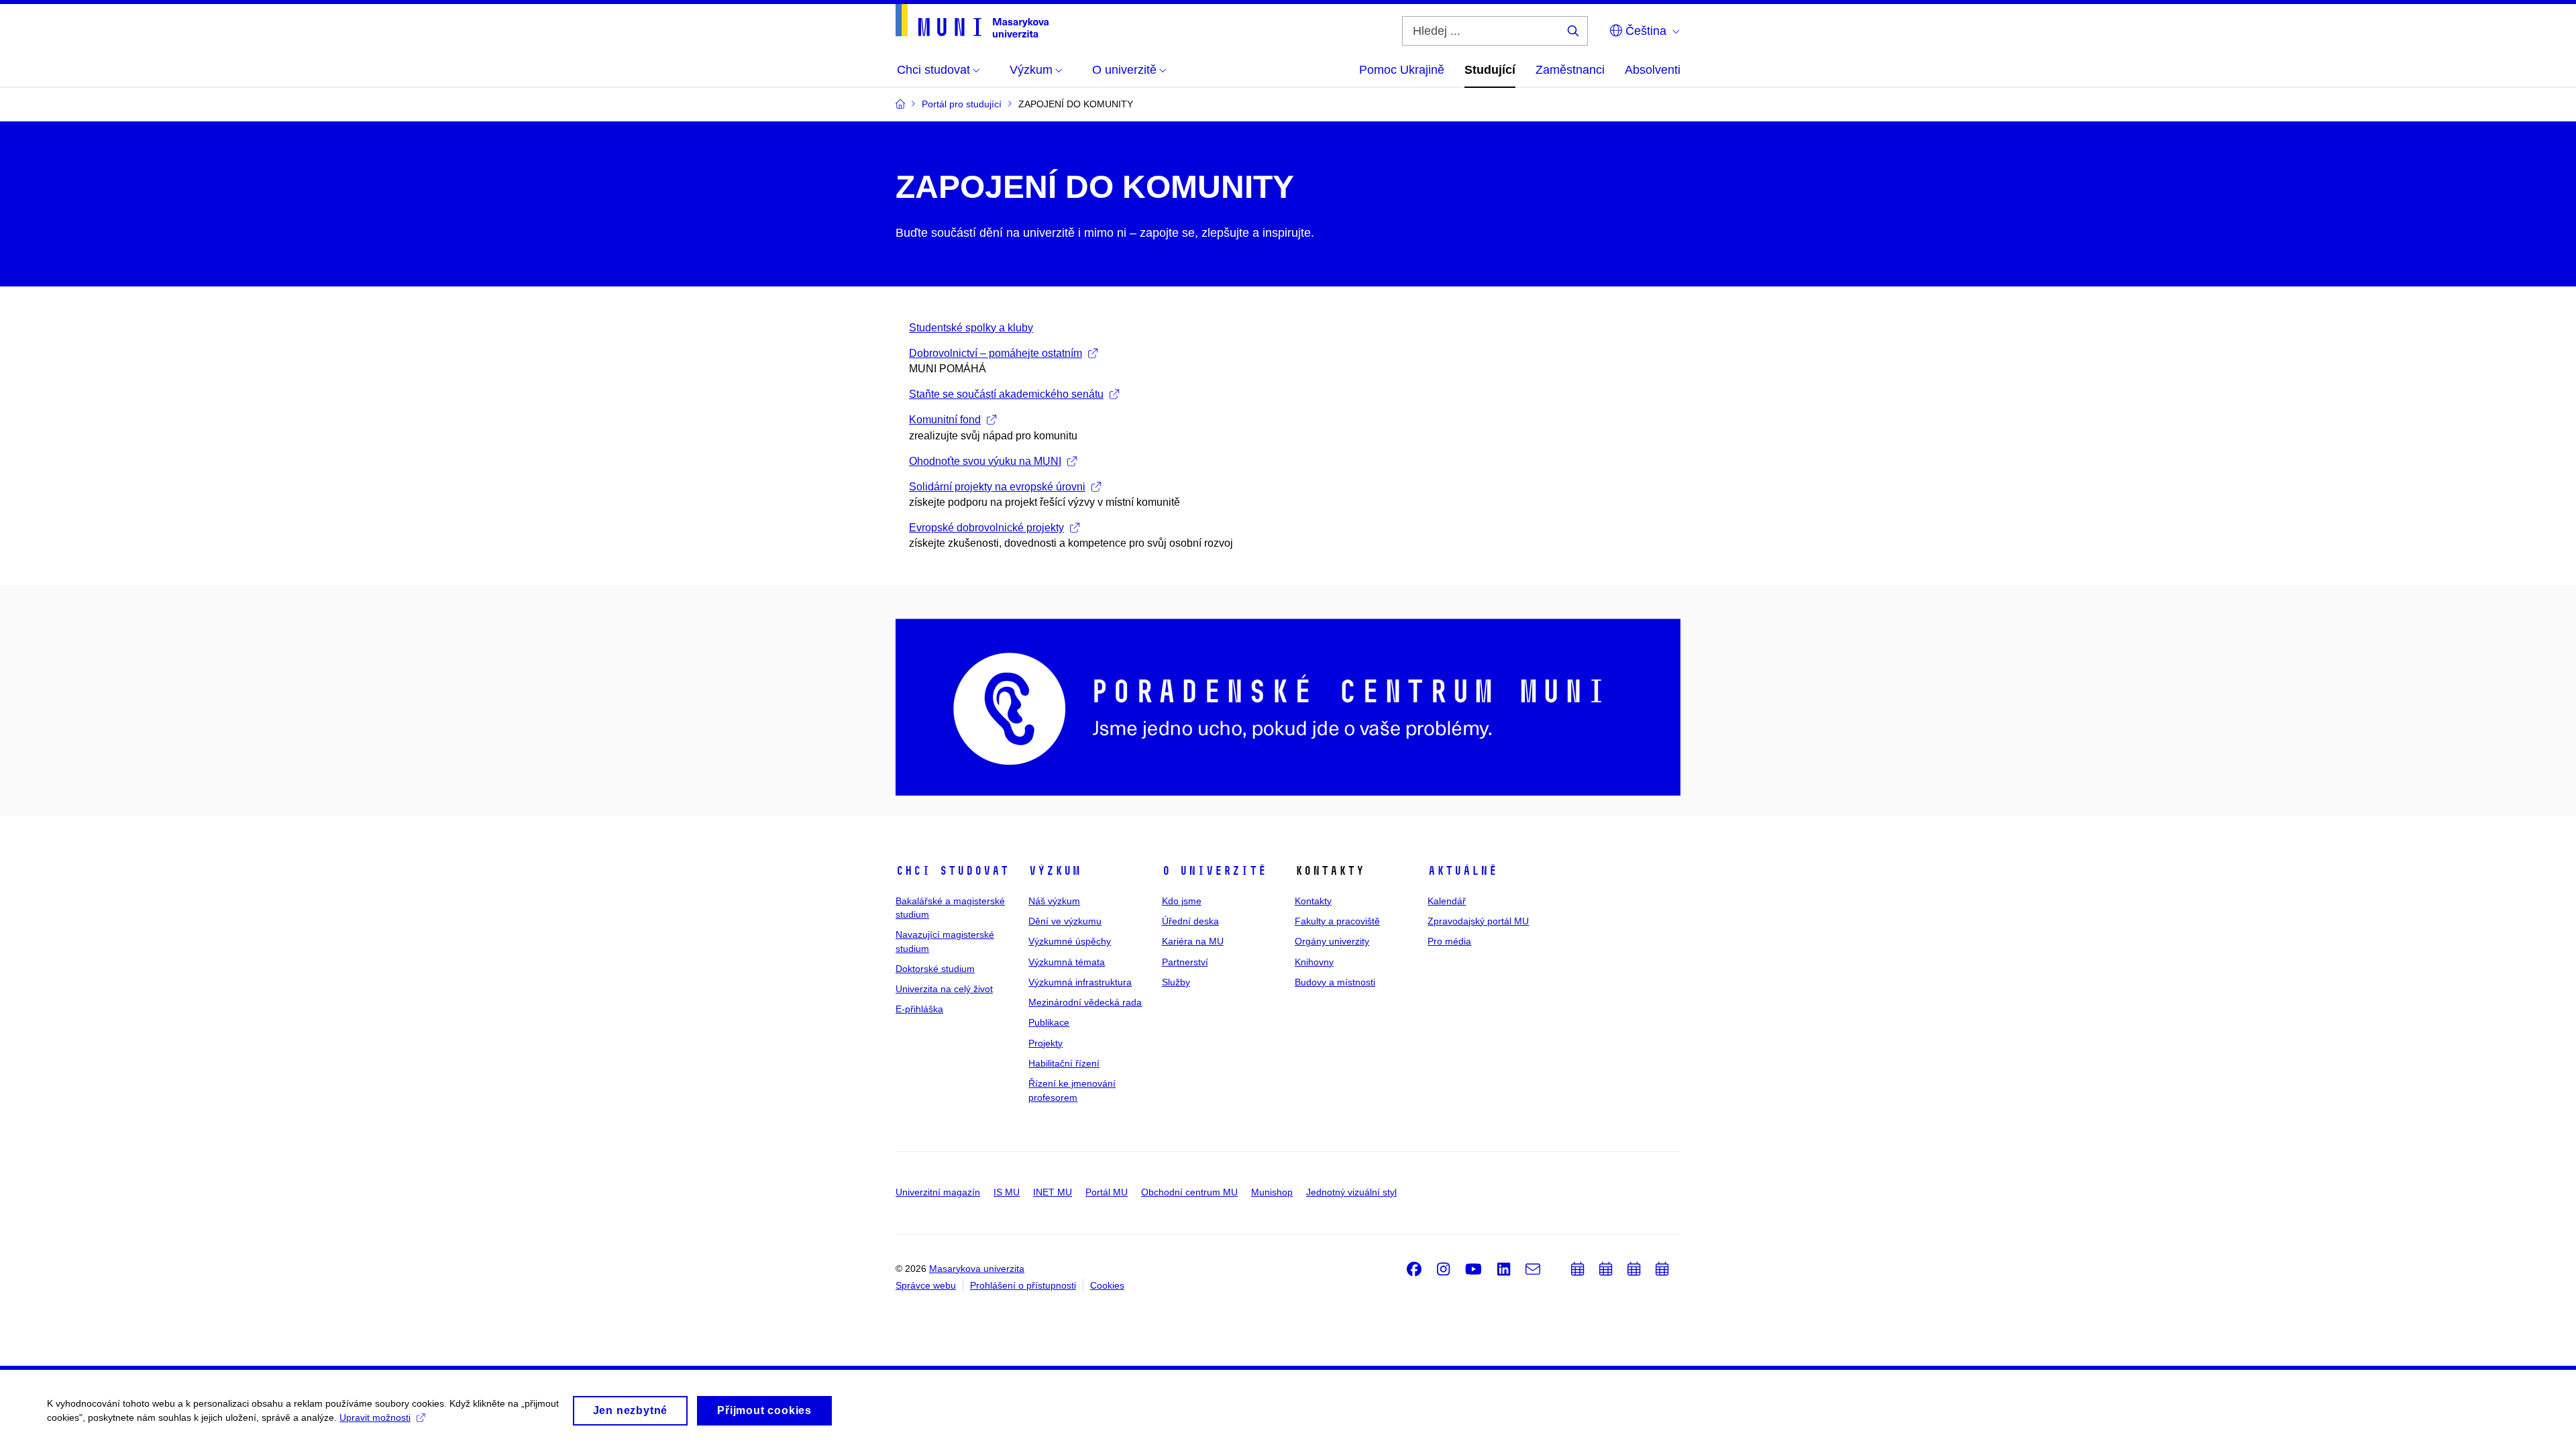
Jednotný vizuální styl (1351, 1192)
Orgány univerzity (1332, 941)
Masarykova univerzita (977, 1269)
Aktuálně (1462, 871)
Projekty (1045, 1043)
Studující (1490, 70)
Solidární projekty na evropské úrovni (997, 487)
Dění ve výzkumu (1065, 921)
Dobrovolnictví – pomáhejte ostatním (996, 353)
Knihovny (1314, 962)
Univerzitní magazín (938, 1192)
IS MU (1007, 1192)
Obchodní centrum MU (1189, 1192)
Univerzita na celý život (944, 989)
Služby (1176, 982)
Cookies (1107, 1285)
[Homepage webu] (972, 21)
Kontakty (1313, 901)
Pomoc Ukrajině (1402, 70)
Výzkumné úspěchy (1070, 941)
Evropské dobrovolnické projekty (986, 528)
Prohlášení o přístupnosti (1023, 1285)
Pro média (1449, 941)
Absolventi (1653, 70)
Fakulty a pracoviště (1337, 921)
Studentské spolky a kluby (971, 328)
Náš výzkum (1054, 901)
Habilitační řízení (1064, 1063)
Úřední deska (1190, 921)
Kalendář (1447, 901)
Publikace (1049, 1022)
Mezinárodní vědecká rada (1085, 1002)
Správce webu (926, 1285)
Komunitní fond (945, 420)
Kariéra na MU (1193, 941)
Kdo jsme (1182, 901)
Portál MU (1107, 1192)
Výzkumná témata (1067, 962)
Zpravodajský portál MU (1478, 921)
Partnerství (1185, 962)
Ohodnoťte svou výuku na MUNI (985, 461)
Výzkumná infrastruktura (1080, 982)
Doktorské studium (935, 969)
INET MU (1053, 1192)
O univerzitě (1214, 871)
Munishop (1272, 1192)
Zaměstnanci (1570, 70)
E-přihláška (919, 1009)
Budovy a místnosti (1335, 982)
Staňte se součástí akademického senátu (1006, 394)
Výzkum (1055, 871)
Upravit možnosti (375, 1417)
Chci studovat (952, 871)
